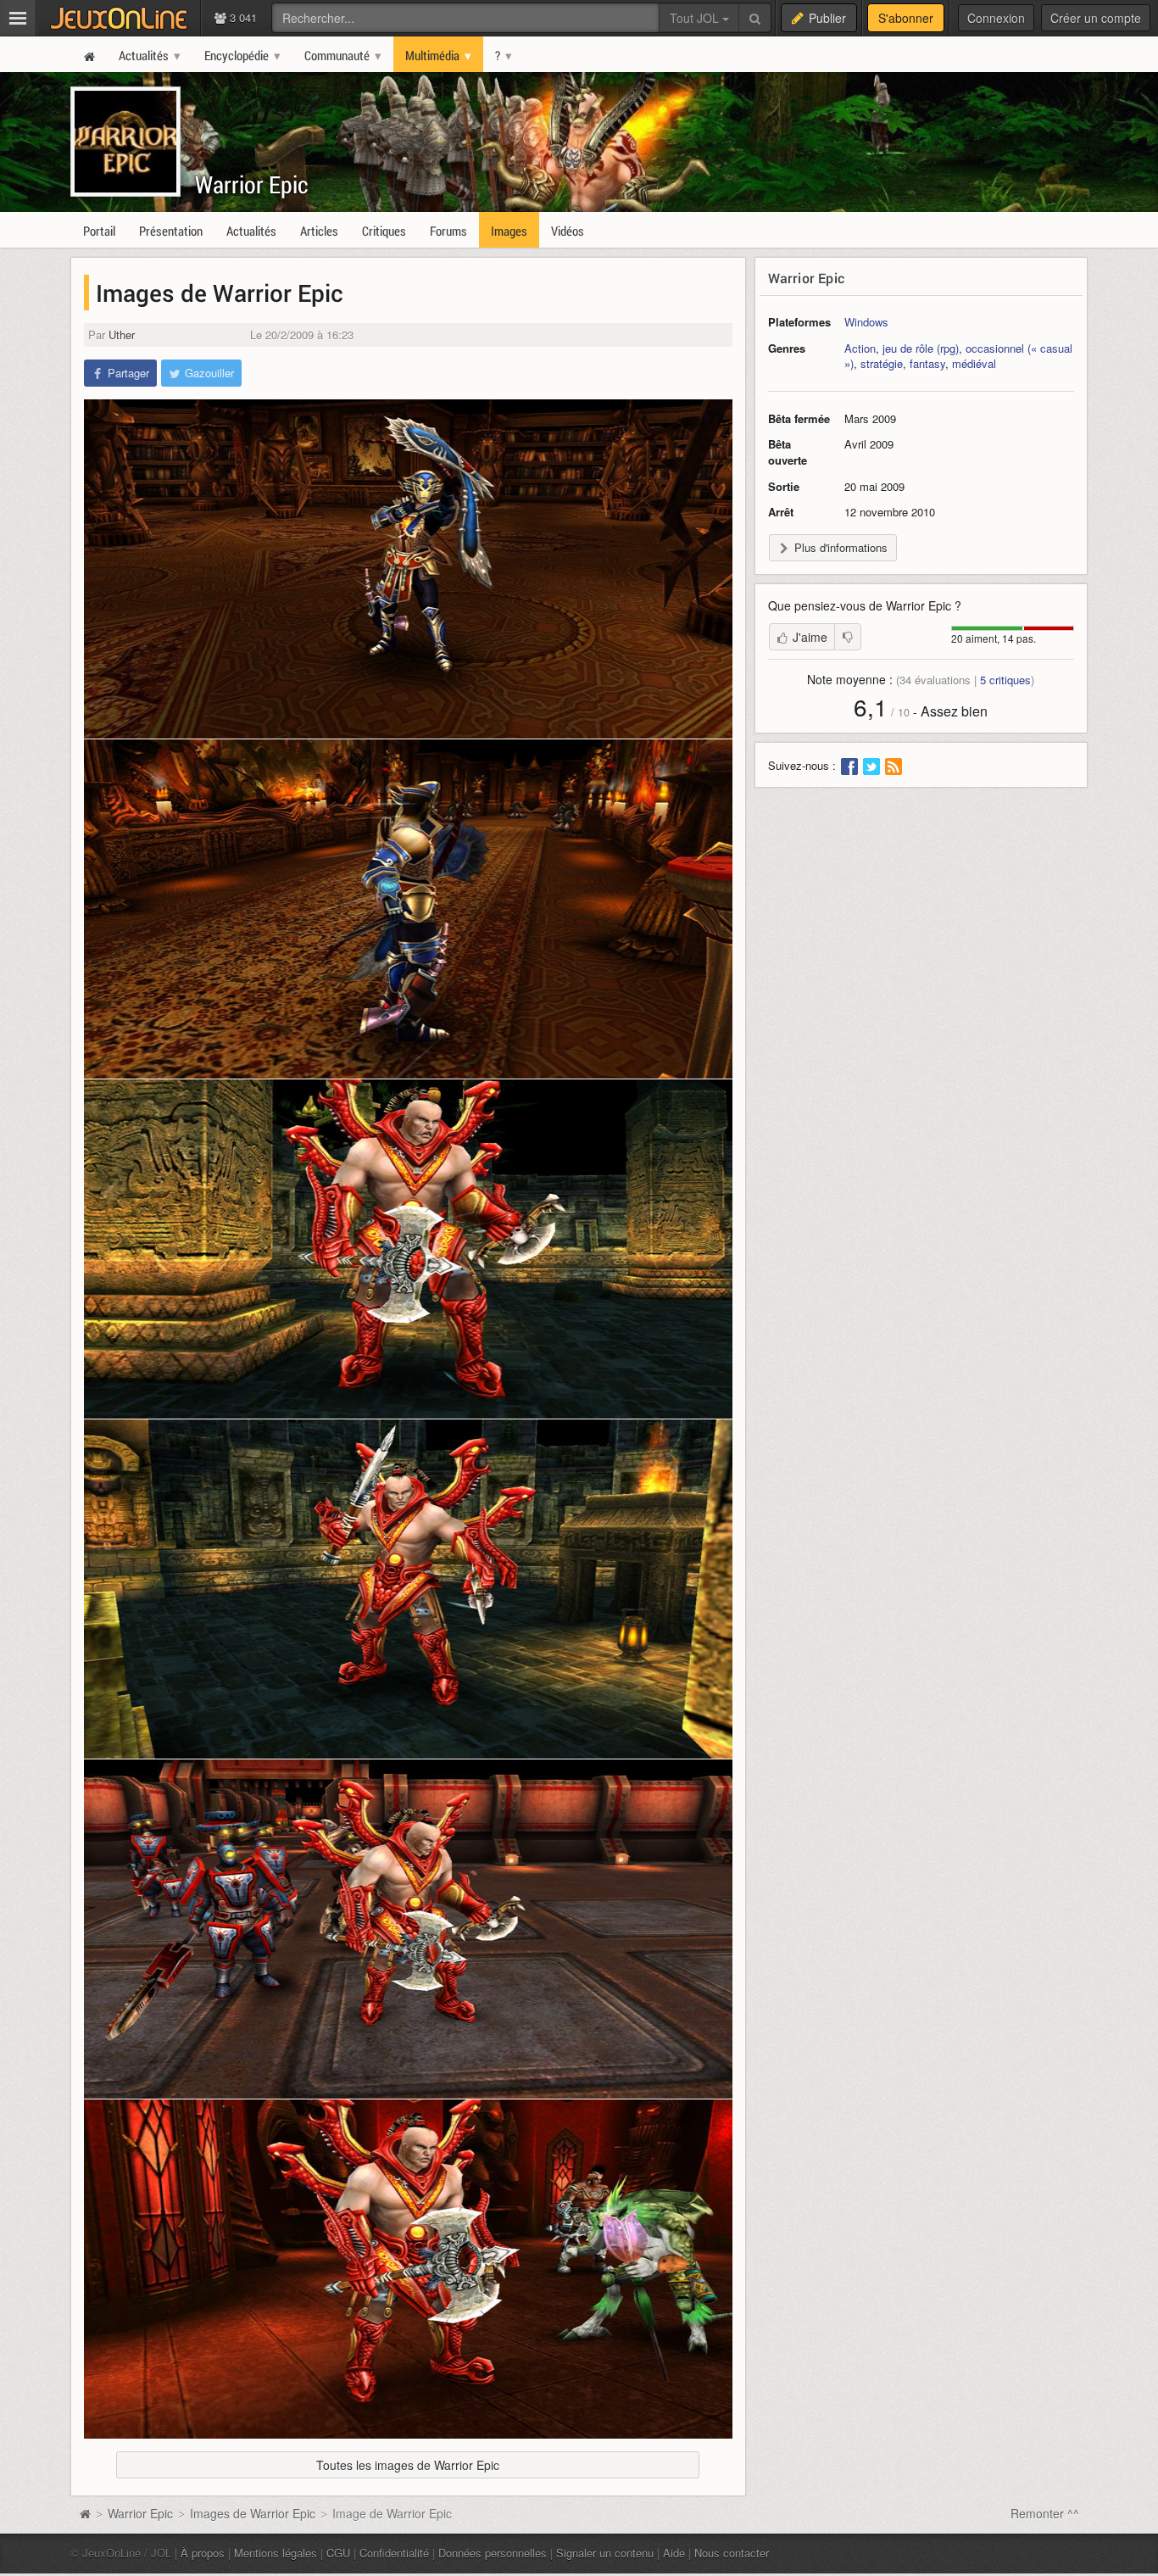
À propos (203, 2553)
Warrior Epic (252, 184)
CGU (338, 2553)
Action (860, 348)
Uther (122, 335)
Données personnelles (493, 2553)
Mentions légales (276, 2553)
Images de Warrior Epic (253, 2513)
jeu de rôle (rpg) (921, 348)
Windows (866, 322)
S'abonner (906, 18)
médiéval (974, 363)
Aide (674, 2553)
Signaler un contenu (605, 2553)
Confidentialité (394, 2553)
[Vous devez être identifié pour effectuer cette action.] (848, 637)
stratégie (882, 363)
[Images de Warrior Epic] (408, 569)
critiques (1005, 680)
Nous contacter (732, 2553)
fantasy (927, 363)
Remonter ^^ (1045, 2513)
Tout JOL (696, 18)
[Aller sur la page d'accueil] (85, 2513)
